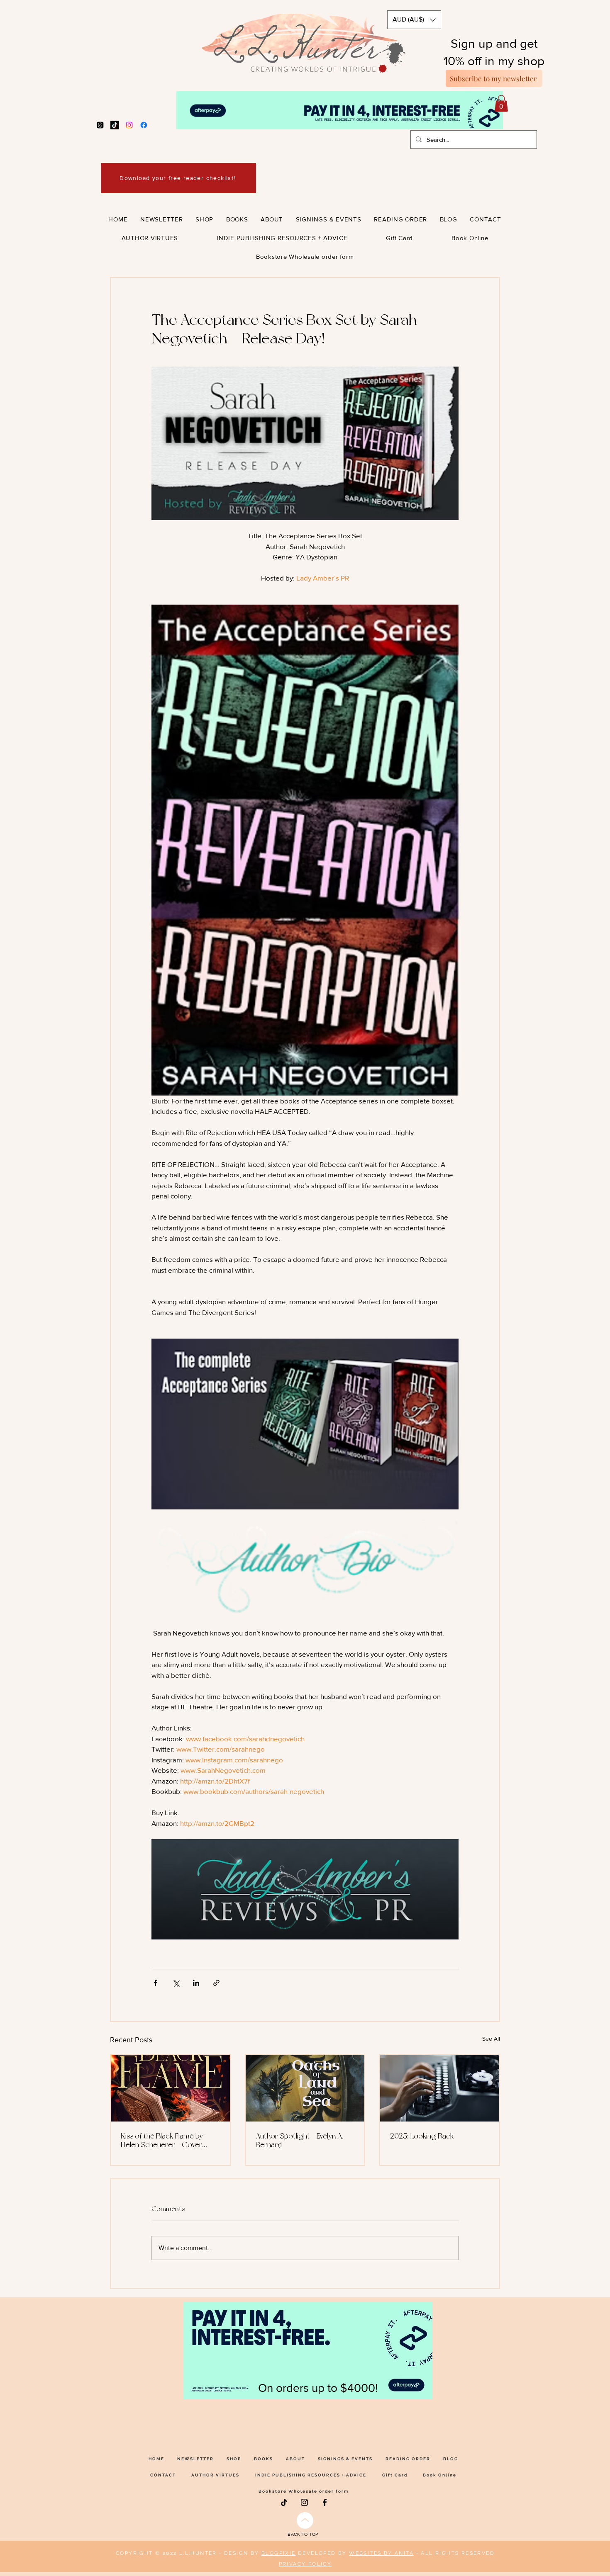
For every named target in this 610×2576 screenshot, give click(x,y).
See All (491, 2039)
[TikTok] (115, 125)
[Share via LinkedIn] (196, 1983)
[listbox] (414, 20)
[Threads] (100, 125)
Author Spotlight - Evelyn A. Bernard (300, 2140)
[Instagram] (129, 125)
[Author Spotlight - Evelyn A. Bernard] (305, 2088)
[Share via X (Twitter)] (176, 1983)
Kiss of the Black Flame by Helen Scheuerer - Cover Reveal (162, 2140)
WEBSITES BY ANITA (381, 2553)
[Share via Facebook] (155, 1983)
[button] (414, 20)
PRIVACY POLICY (305, 2564)
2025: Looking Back (422, 2136)
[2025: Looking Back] (440, 2088)
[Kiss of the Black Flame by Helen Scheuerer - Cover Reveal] (170, 2088)
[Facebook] (144, 125)
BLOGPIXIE (279, 2553)
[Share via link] (216, 1983)
